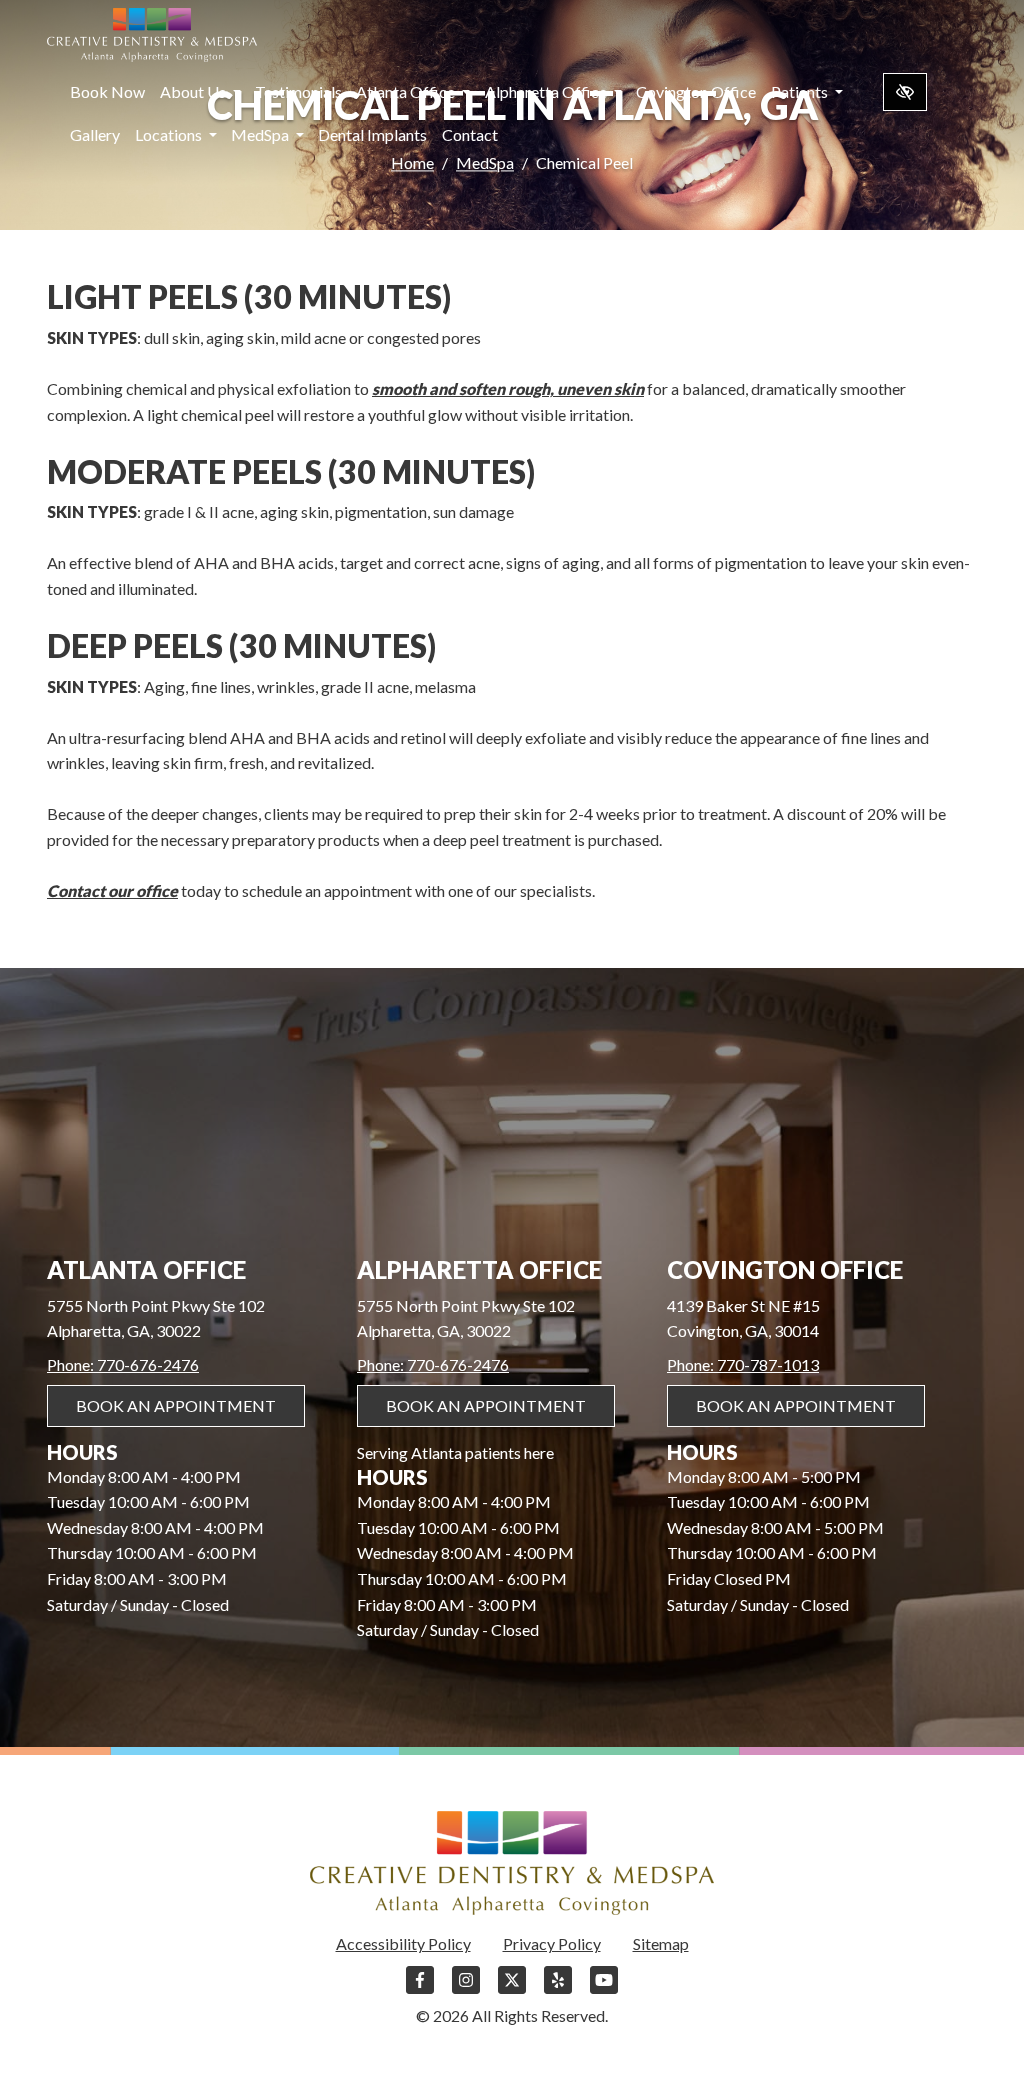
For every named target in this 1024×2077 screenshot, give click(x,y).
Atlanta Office (407, 91)
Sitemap (661, 1943)
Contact (470, 134)
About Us (194, 91)
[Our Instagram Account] (466, 1989)
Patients (801, 91)
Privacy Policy (552, 1943)
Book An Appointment (176, 1405)
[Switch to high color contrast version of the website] (905, 92)
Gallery (95, 134)
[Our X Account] (512, 1989)
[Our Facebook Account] (420, 1989)
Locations (170, 134)
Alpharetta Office (547, 91)
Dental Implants (372, 134)
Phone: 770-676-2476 (123, 1364)
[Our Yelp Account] (558, 1989)
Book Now (107, 91)
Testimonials (298, 91)
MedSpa (261, 134)
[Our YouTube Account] (604, 1989)
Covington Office (696, 91)
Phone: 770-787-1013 (743, 1364)
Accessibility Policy (403, 1943)
